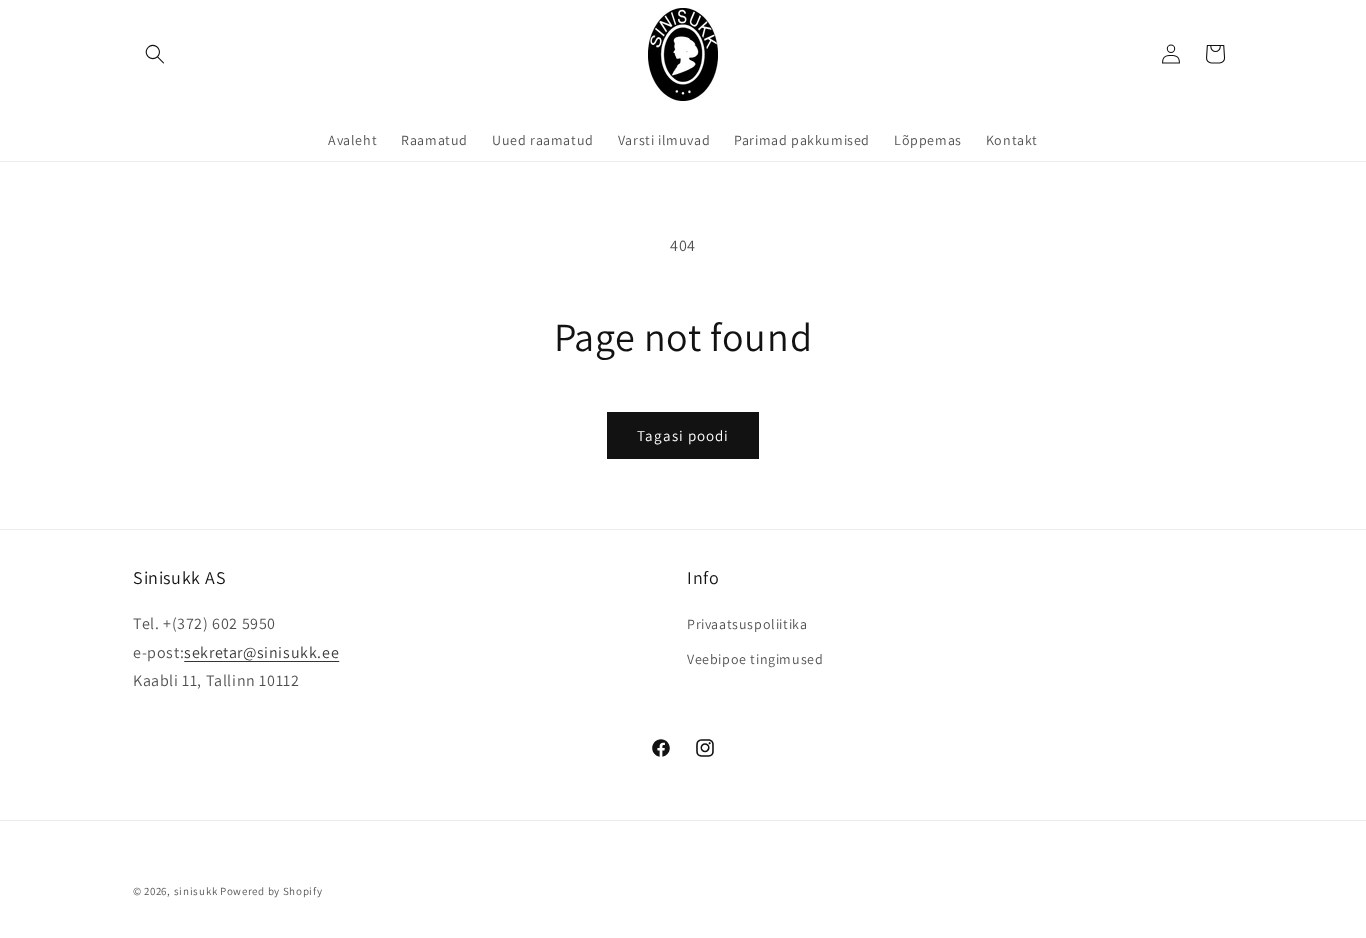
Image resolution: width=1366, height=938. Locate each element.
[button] (155, 54)
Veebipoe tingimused (755, 659)
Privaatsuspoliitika (747, 624)
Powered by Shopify (271, 891)
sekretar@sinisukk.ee (261, 652)
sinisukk (196, 891)
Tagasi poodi (683, 435)
